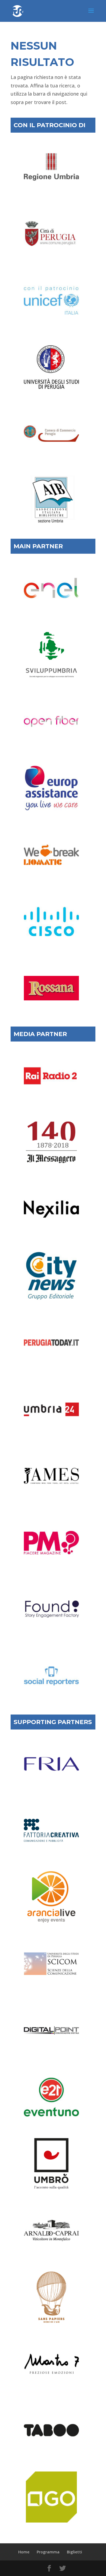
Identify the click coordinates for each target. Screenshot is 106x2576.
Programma (48, 2552)
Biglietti (74, 2552)
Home (24, 2552)
